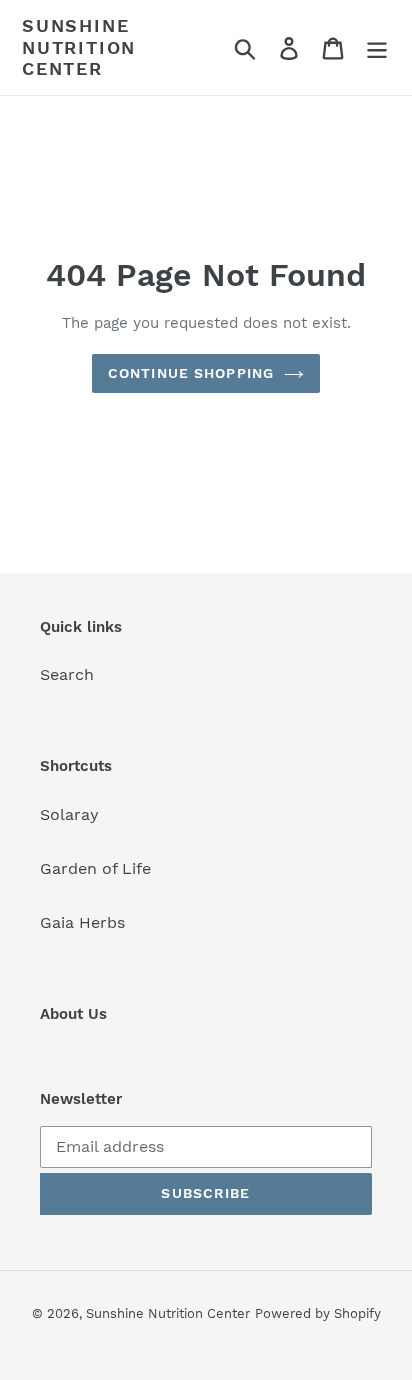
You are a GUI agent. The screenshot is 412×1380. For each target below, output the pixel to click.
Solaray (69, 814)
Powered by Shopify (318, 1313)
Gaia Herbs (82, 922)
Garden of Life (95, 868)
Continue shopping (191, 373)
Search (67, 674)
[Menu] (377, 47)
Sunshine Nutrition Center (79, 47)
